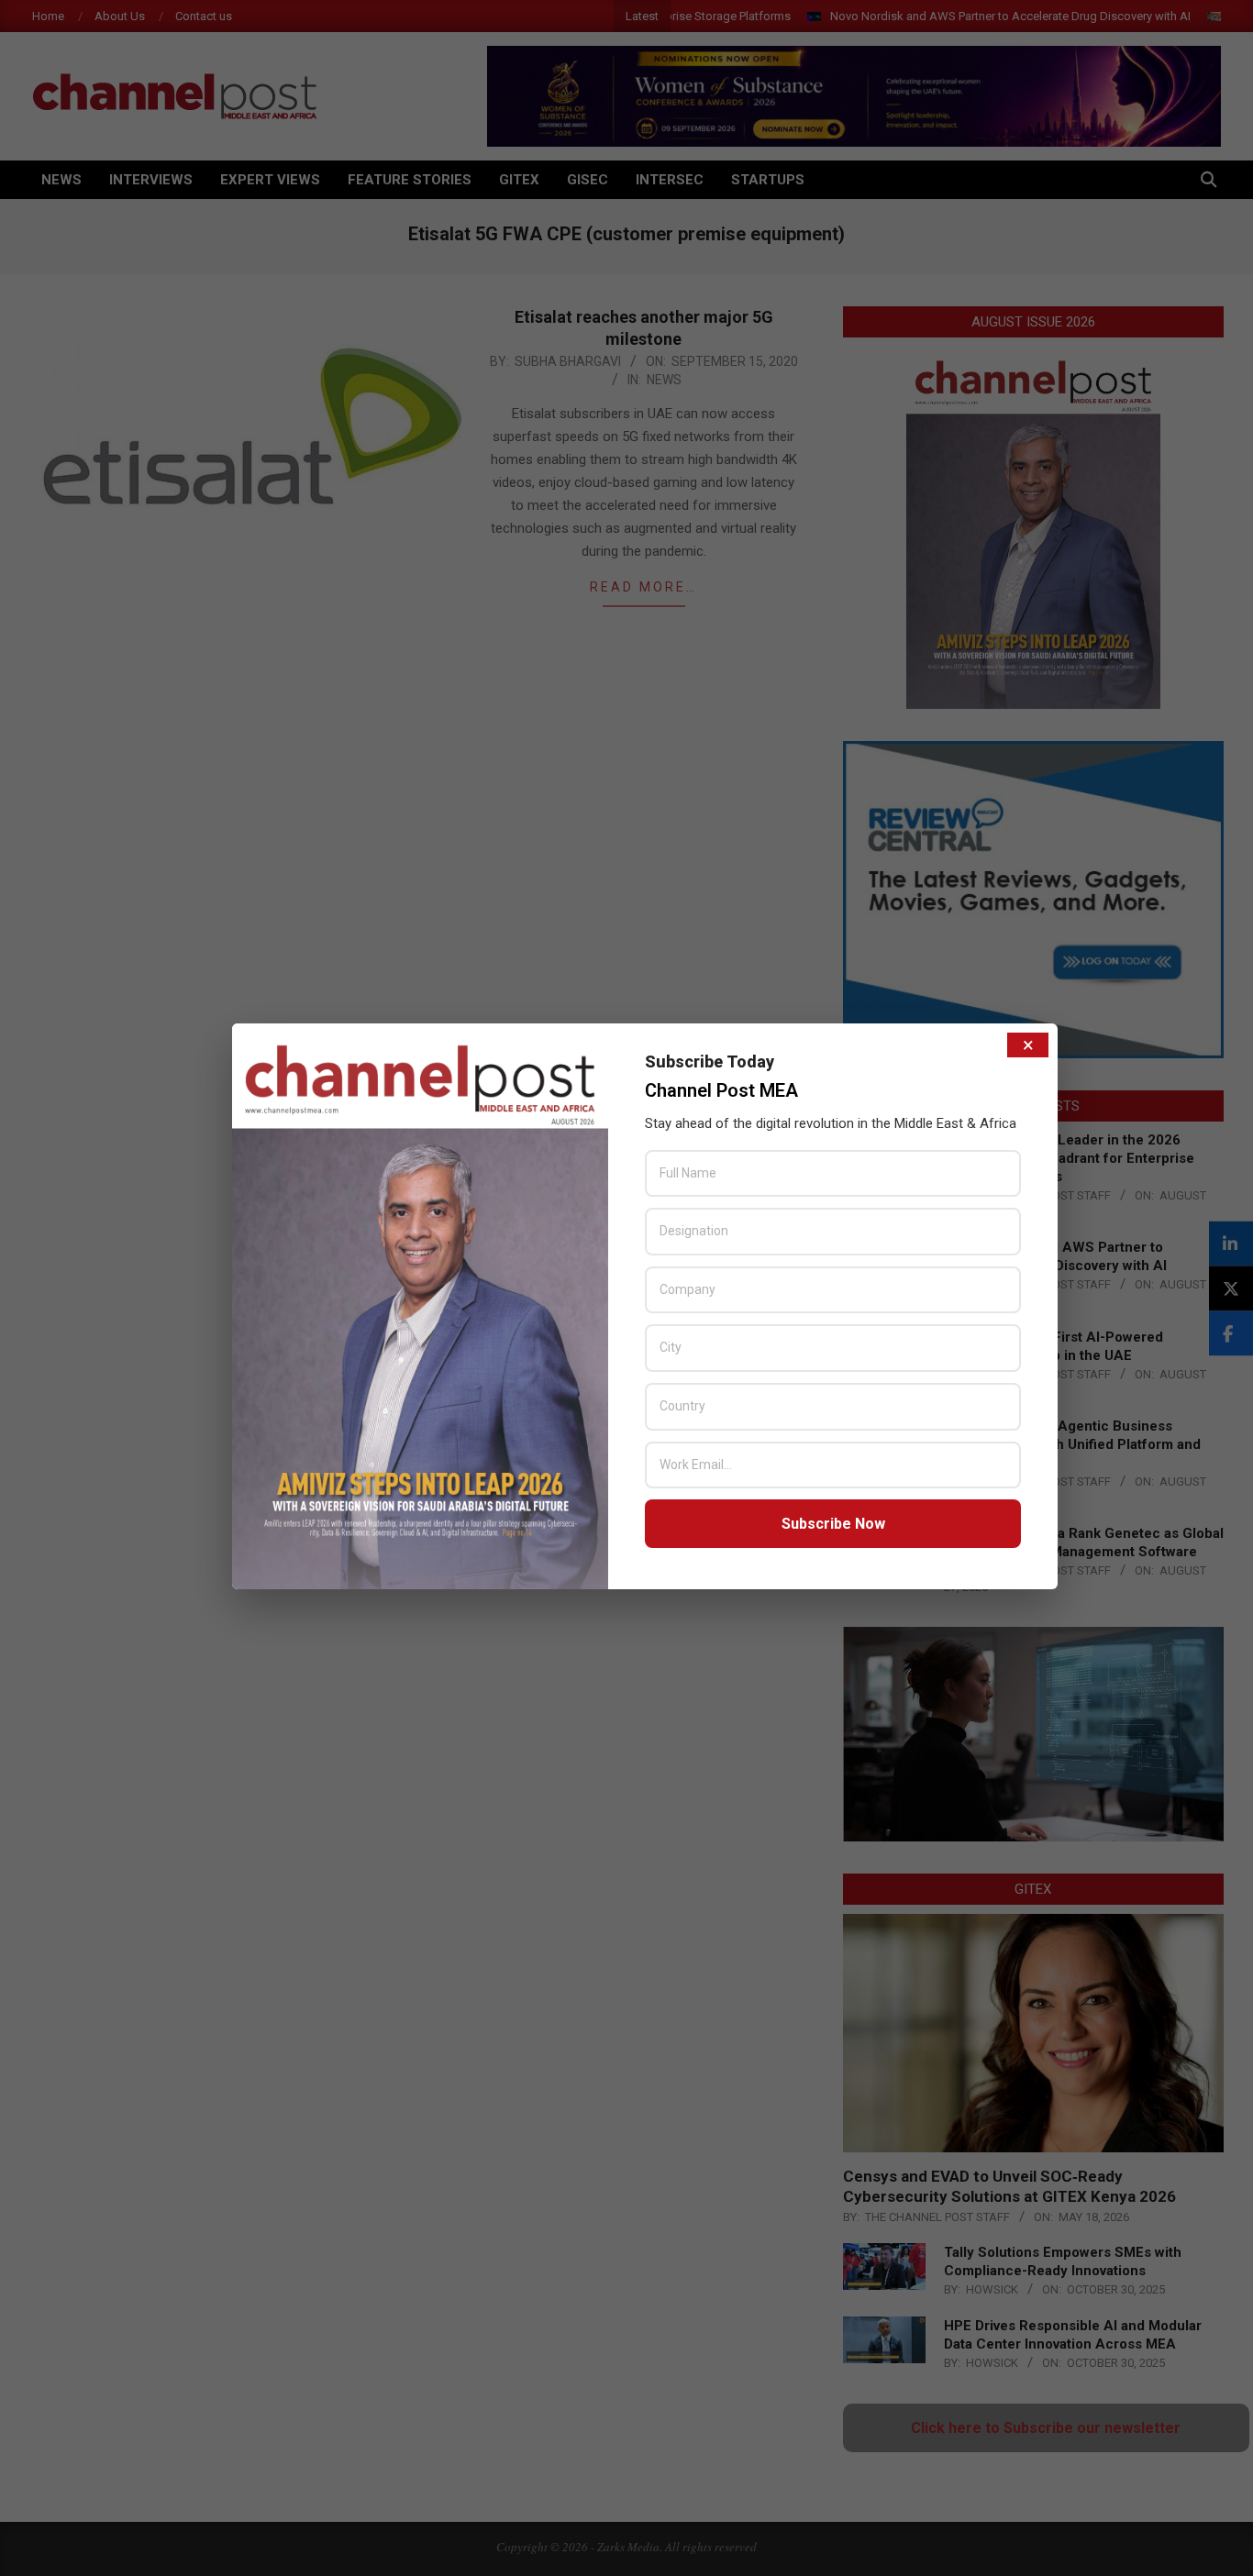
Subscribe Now (833, 1524)
